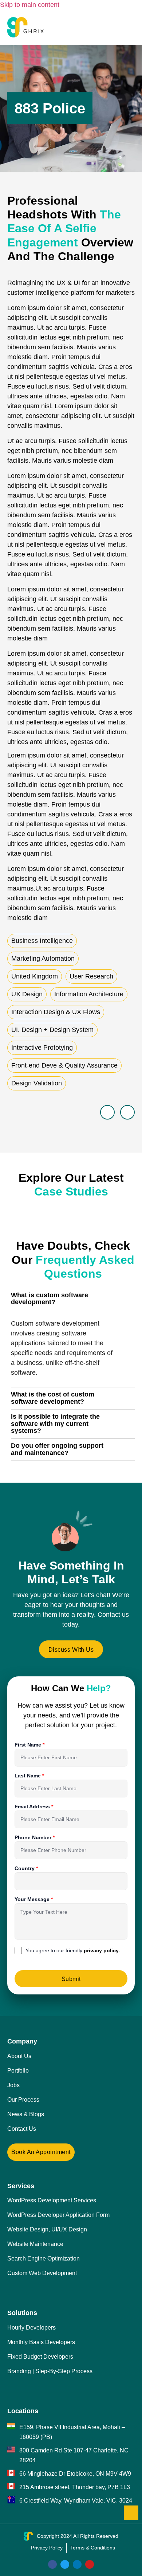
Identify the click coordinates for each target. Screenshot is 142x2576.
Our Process (23, 2100)
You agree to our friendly (73, 1950)
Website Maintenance (35, 2244)
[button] (128, 27)
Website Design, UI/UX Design (47, 2229)
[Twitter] (65, 2564)
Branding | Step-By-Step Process (50, 2371)
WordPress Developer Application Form (58, 2215)
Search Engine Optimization (44, 2258)
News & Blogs (26, 2114)
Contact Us (22, 2129)
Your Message (33, 1899)
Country (25, 1868)
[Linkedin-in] (77, 2564)
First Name (29, 1745)
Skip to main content (30, 5)
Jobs (13, 2085)
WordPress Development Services (52, 2200)
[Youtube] (90, 2564)
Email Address (33, 1807)
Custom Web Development (42, 2273)
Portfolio (18, 2071)
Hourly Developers (31, 2328)
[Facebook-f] (52, 2564)
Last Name (28, 1776)
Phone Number (34, 1837)
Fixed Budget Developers (40, 2357)
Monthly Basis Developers (41, 2342)
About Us (19, 2056)
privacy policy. (102, 1950)
